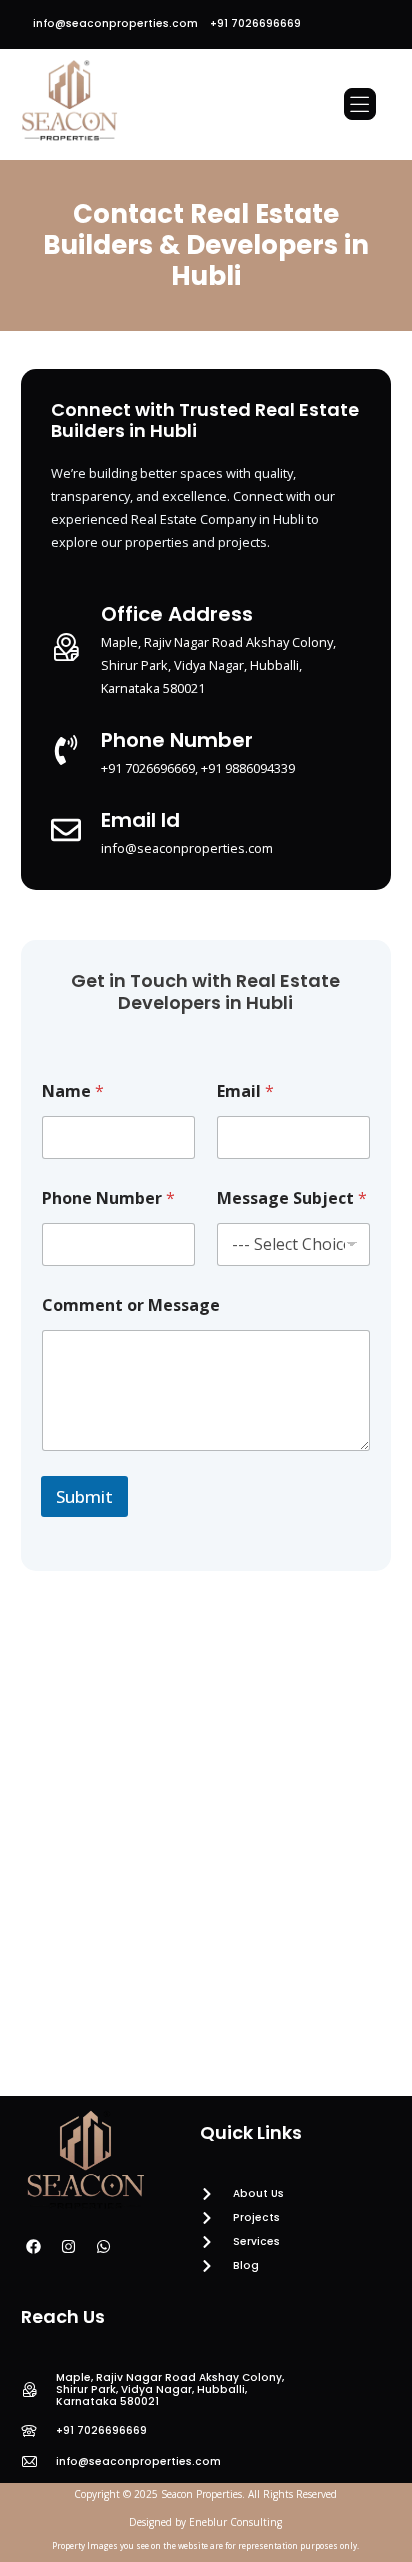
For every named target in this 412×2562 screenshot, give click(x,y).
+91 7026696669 (255, 24)
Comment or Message (131, 1305)
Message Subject (292, 1198)
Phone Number (108, 1198)
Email (245, 1091)
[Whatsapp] (103, 2246)
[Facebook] (33, 2246)
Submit (84, 1496)
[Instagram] (68, 2246)
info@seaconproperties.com (115, 24)
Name (73, 1091)
